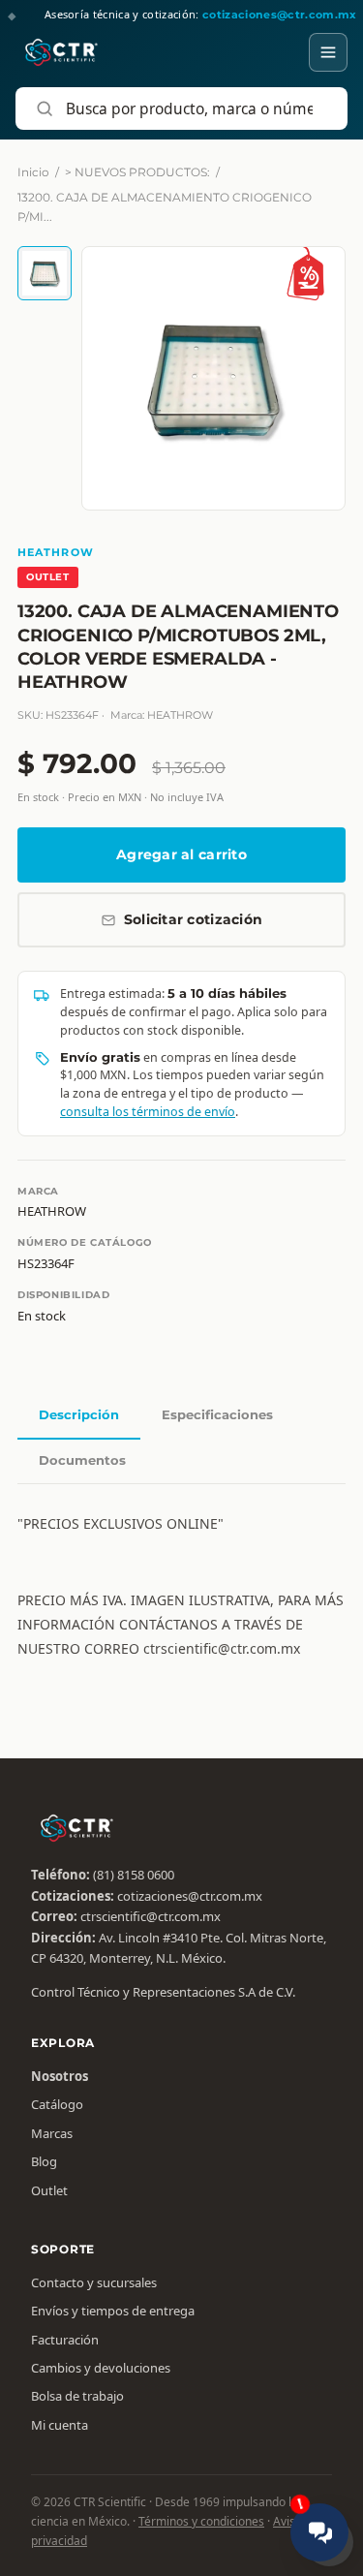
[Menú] (328, 52)
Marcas (52, 2133)
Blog (44, 2161)
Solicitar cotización (194, 919)
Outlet (49, 2190)
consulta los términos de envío (148, 1112)
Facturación (65, 2340)
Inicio (33, 172)
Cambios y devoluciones (101, 2368)
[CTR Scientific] (61, 52)
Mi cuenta (60, 2425)
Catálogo (57, 2104)
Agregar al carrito (181, 854)
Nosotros (60, 2076)
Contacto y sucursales (94, 2282)
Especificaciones (217, 1414)
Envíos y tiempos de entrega (113, 2311)
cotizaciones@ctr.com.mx (190, 1896)
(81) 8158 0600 (134, 1875)
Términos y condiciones (201, 2521)
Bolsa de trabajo (77, 2396)
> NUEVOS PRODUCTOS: (137, 172)
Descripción (79, 1414)
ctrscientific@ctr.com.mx (151, 1916)
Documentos (82, 1460)
